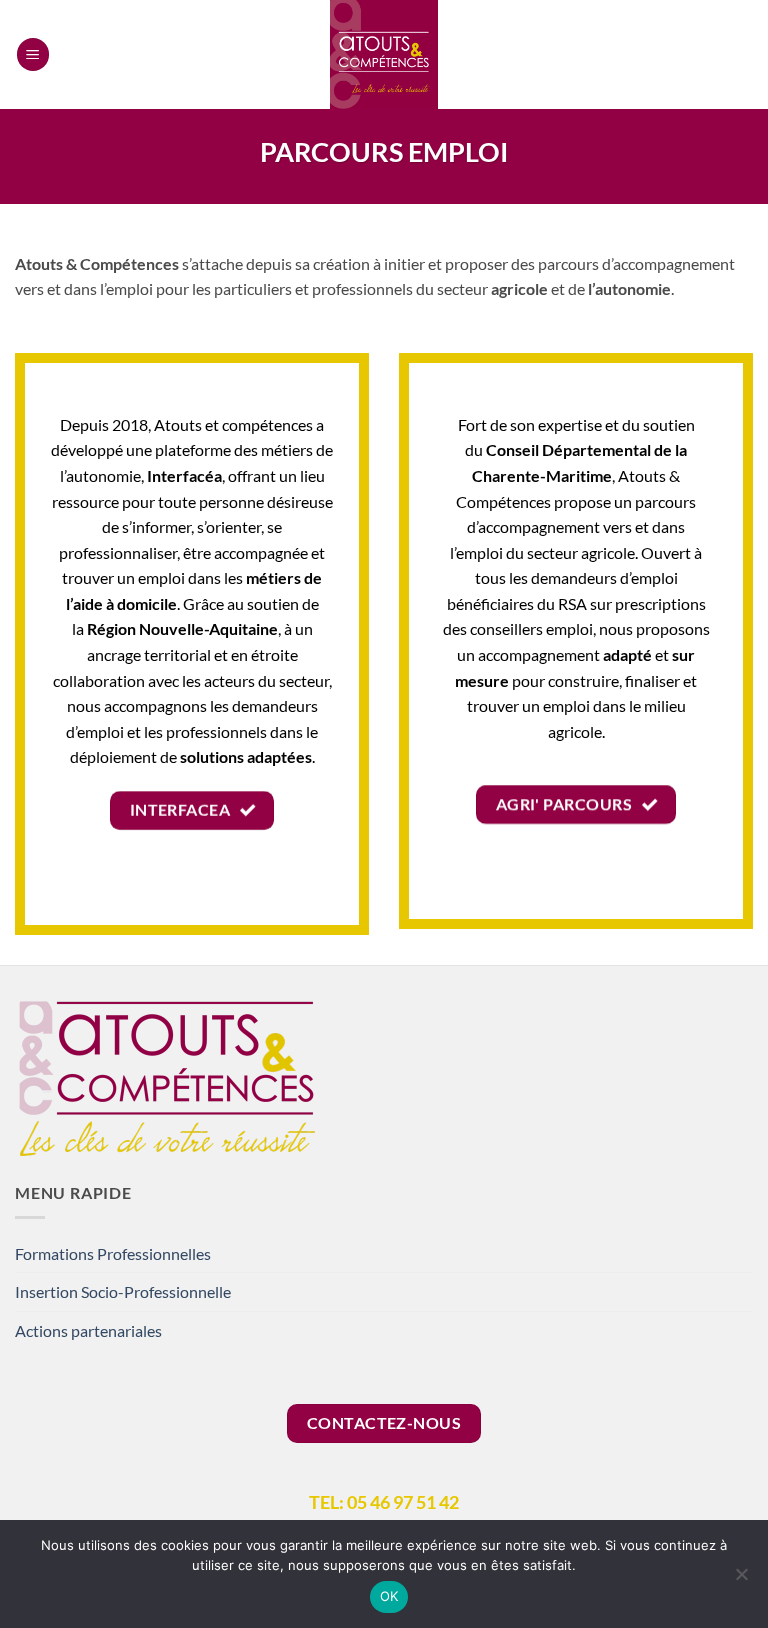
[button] (33, 54)
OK (389, 1596)
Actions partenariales (88, 1330)
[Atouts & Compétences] (384, 54)
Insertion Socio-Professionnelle (123, 1291)
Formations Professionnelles (113, 1253)
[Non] (741, 1580)
